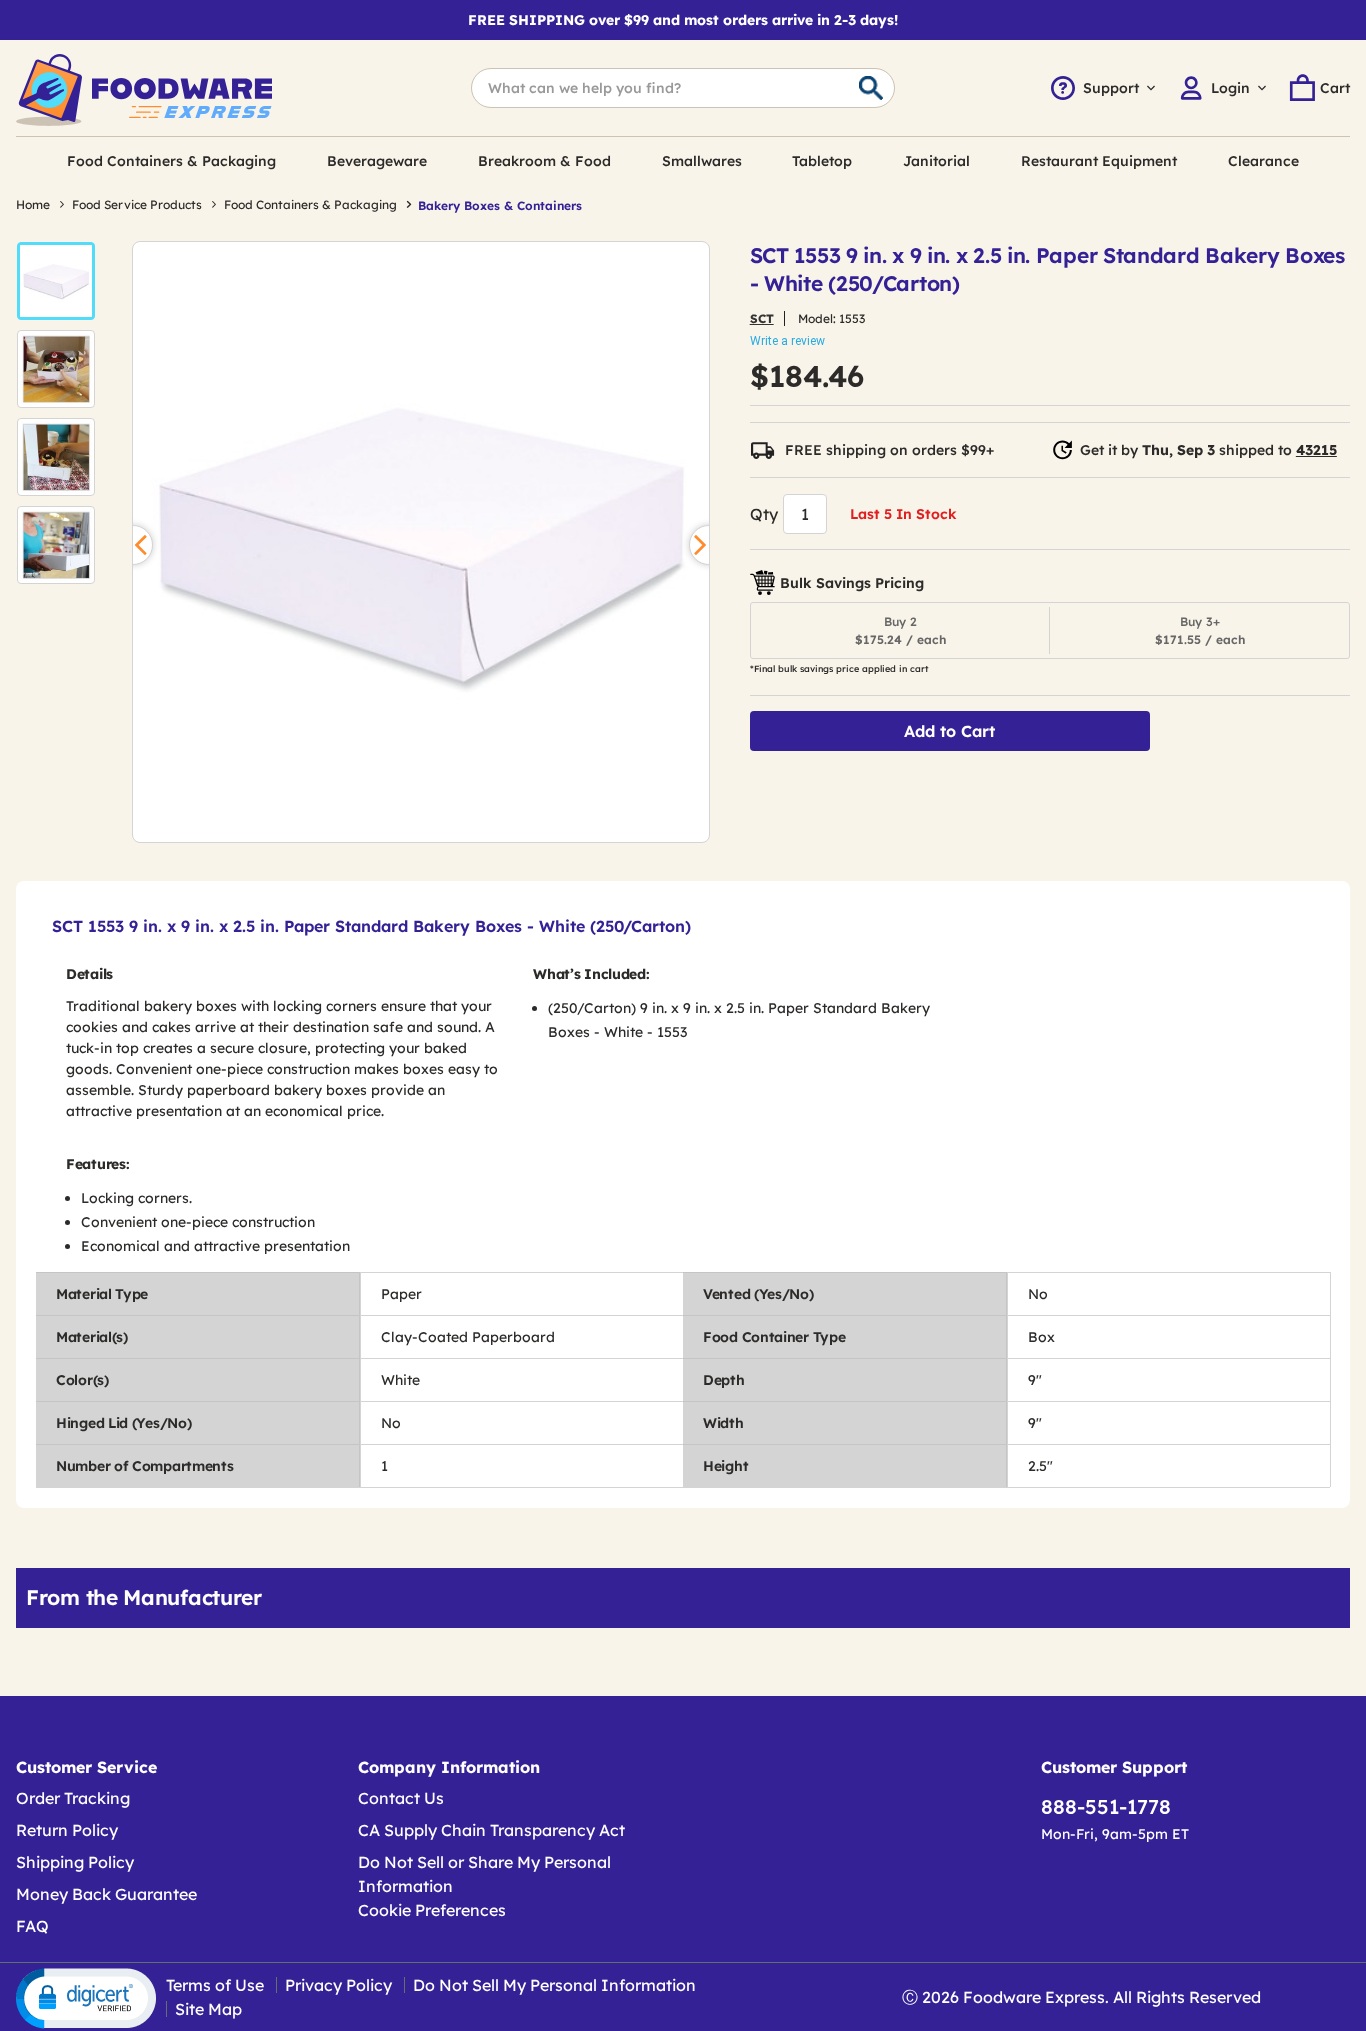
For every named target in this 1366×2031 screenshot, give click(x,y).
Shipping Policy (75, 1862)
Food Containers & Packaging (310, 204)
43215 (1316, 450)
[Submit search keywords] (871, 89)
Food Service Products (137, 204)
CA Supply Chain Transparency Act (491, 1830)
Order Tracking (73, 1798)
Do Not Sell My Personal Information (554, 1985)
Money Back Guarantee (106, 1894)
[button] (56, 281)
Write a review (787, 341)
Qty (764, 514)
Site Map (208, 2009)
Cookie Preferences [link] (432, 1910)
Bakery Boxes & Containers (500, 205)
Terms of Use (215, 1985)
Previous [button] (133, 545)
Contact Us (401, 1798)
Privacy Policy (338, 1985)
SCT (762, 318)
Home (33, 204)
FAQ (32, 1926)
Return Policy (67, 1830)
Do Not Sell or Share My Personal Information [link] (484, 1874)
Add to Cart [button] (949, 731)
